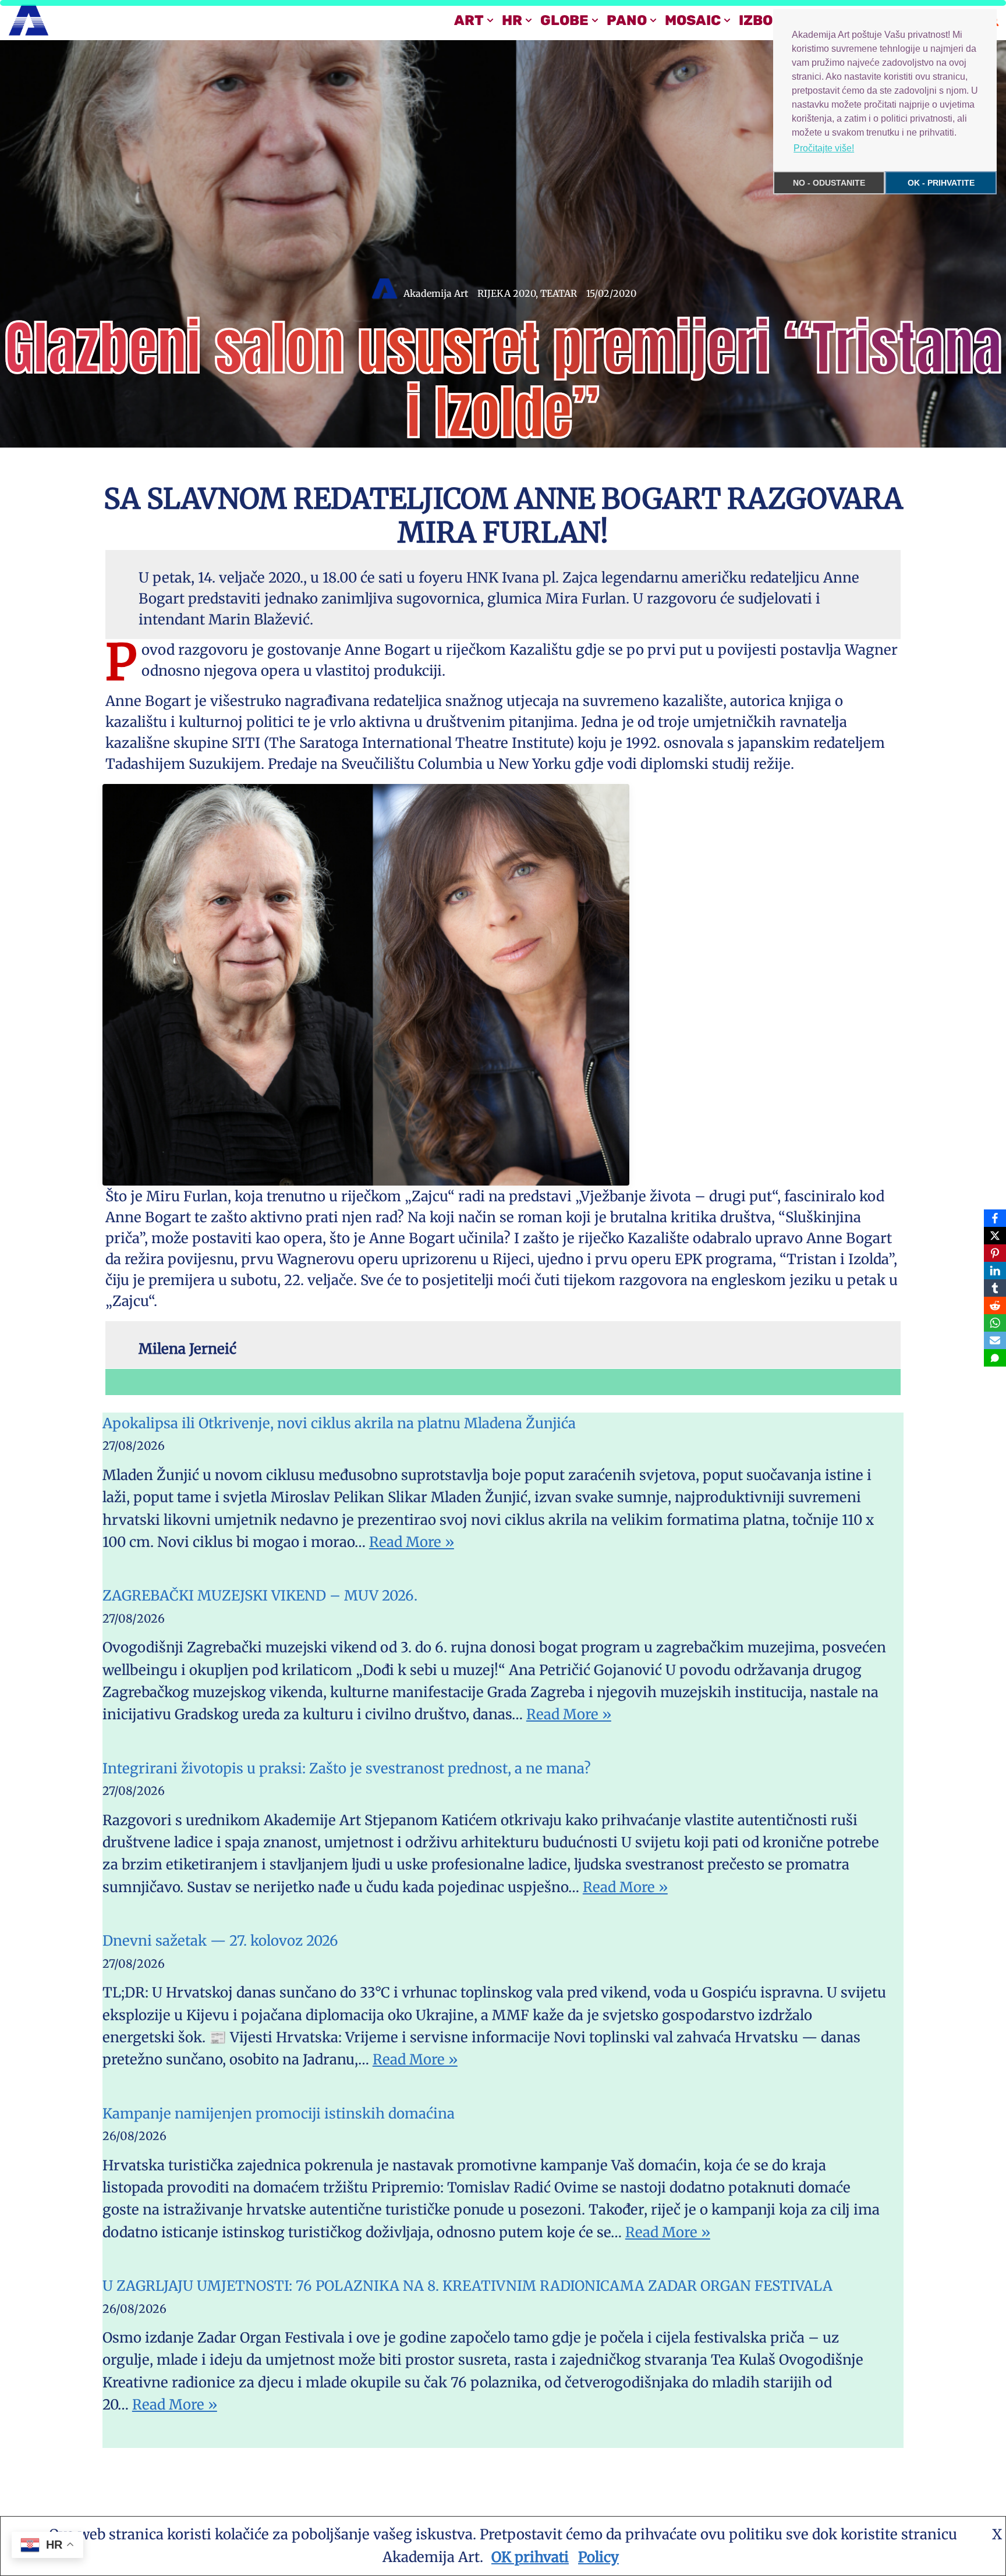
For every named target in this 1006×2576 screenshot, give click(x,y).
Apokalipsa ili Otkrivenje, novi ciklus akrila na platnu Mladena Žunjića (339, 1423)
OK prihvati (530, 2557)
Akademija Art (436, 293)
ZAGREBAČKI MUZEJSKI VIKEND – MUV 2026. (260, 1596)
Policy (598, 2557)
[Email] (995, 1340)
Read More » (412, 1542)
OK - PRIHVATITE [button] (941, 183)
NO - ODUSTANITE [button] (829, 183)
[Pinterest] (995, 1253)
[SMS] (995, 1358)
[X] (995, 1236)
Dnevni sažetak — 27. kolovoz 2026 (220, 1941)
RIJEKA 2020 (506, 293)
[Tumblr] (995, 1288)
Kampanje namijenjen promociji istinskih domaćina (279, 2114)
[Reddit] (995, 1305)
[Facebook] (995, 1218)
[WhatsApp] (995, 1323)
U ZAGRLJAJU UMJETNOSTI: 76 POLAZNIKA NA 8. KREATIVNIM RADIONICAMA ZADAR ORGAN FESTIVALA (467, 2286)
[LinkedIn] (995, 1271)
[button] (490, 20)
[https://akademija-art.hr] (29, 20)
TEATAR (559, 293)
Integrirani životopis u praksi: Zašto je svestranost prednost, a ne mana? (347, 1768)
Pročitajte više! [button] (824, 148)
